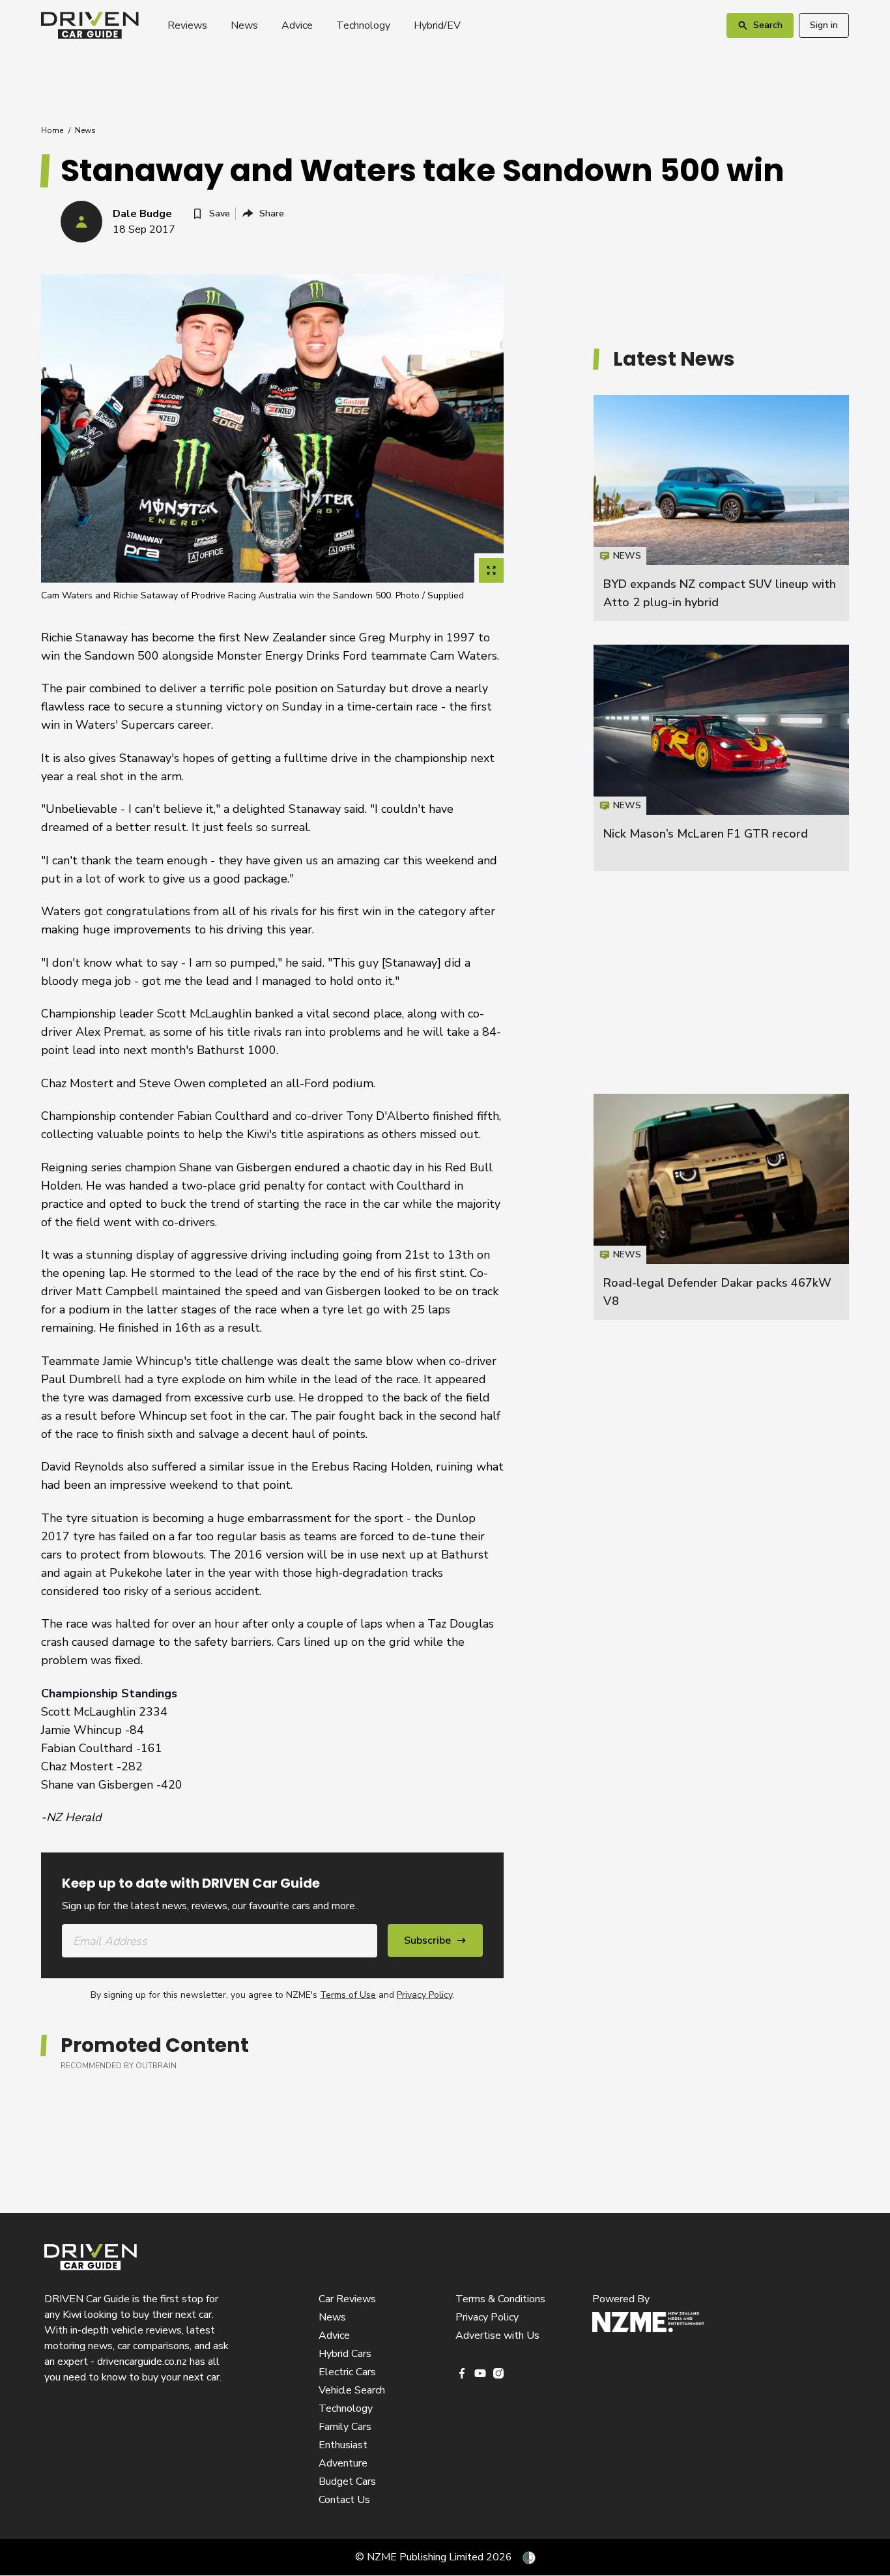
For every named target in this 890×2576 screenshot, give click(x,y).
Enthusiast (343, 2445)
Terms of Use (348, 1995)
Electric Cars (347, 2372)
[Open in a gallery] (491, 570)
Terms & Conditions (500, 2299)
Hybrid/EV (437, 25)
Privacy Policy (424, 1995)
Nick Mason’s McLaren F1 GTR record (706, 834)
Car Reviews (347, 2299)
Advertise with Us (497, 2335)
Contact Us (344, 2500)
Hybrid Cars (345, 2354)
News (244, 25)
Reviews (187, 25)
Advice (297, 25)
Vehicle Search (352, 2390)
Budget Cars (347, 2481)
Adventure (343, 2463)
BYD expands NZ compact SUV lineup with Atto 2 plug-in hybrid (721, 508)
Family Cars (345, 2427)
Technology (363, 25)
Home (52, 130)
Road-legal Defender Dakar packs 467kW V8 (721, 1207)
